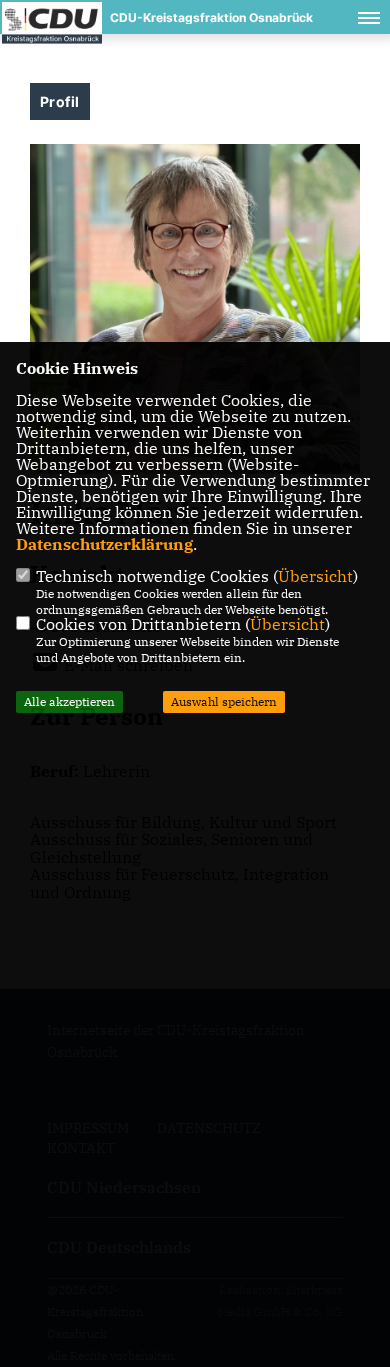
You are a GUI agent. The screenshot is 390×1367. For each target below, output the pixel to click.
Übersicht (315, 576)
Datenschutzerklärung (104, 544)
